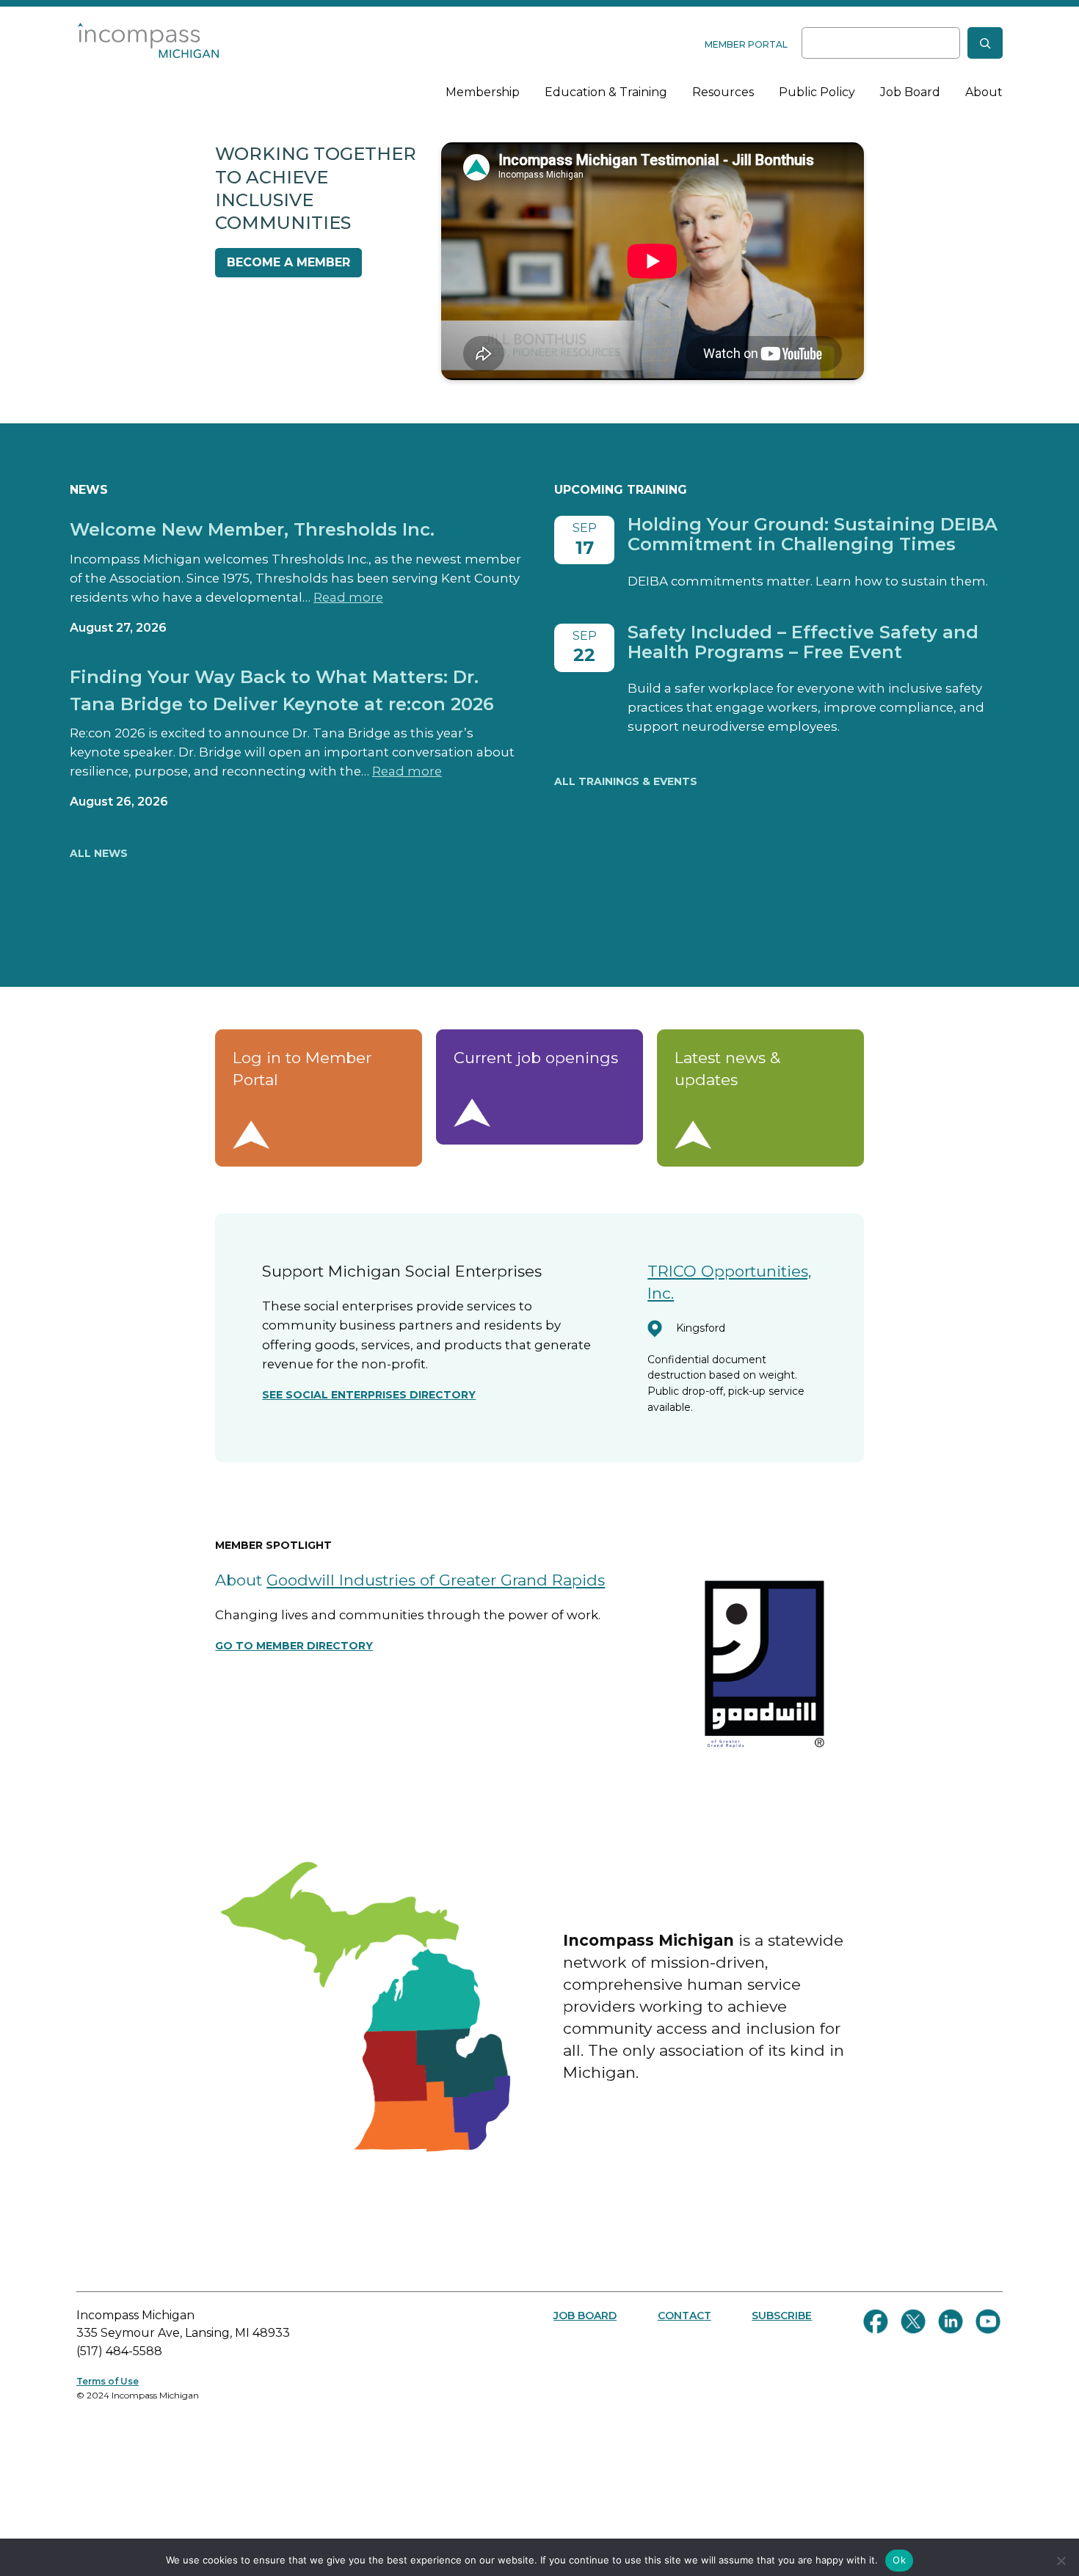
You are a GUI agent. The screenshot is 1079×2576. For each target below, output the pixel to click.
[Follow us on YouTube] (988, 2321)
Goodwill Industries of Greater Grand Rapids (436, 1580)
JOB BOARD (585, 2316)
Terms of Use (108, 2381)
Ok (899, 2560)
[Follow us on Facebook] (876, 2321)
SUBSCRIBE (782, 2316)
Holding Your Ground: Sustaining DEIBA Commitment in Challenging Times (813, 534)
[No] (1061, 2561)
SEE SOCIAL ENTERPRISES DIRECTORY (369, 1395)
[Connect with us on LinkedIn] (951, 2321)
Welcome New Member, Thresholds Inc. (252, 529)
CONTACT (684, 2316)
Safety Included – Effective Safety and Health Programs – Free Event (803, 642)
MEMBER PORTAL (746, 44)
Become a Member (288, 262)
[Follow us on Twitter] (913, 2321)
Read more (348, 597)
